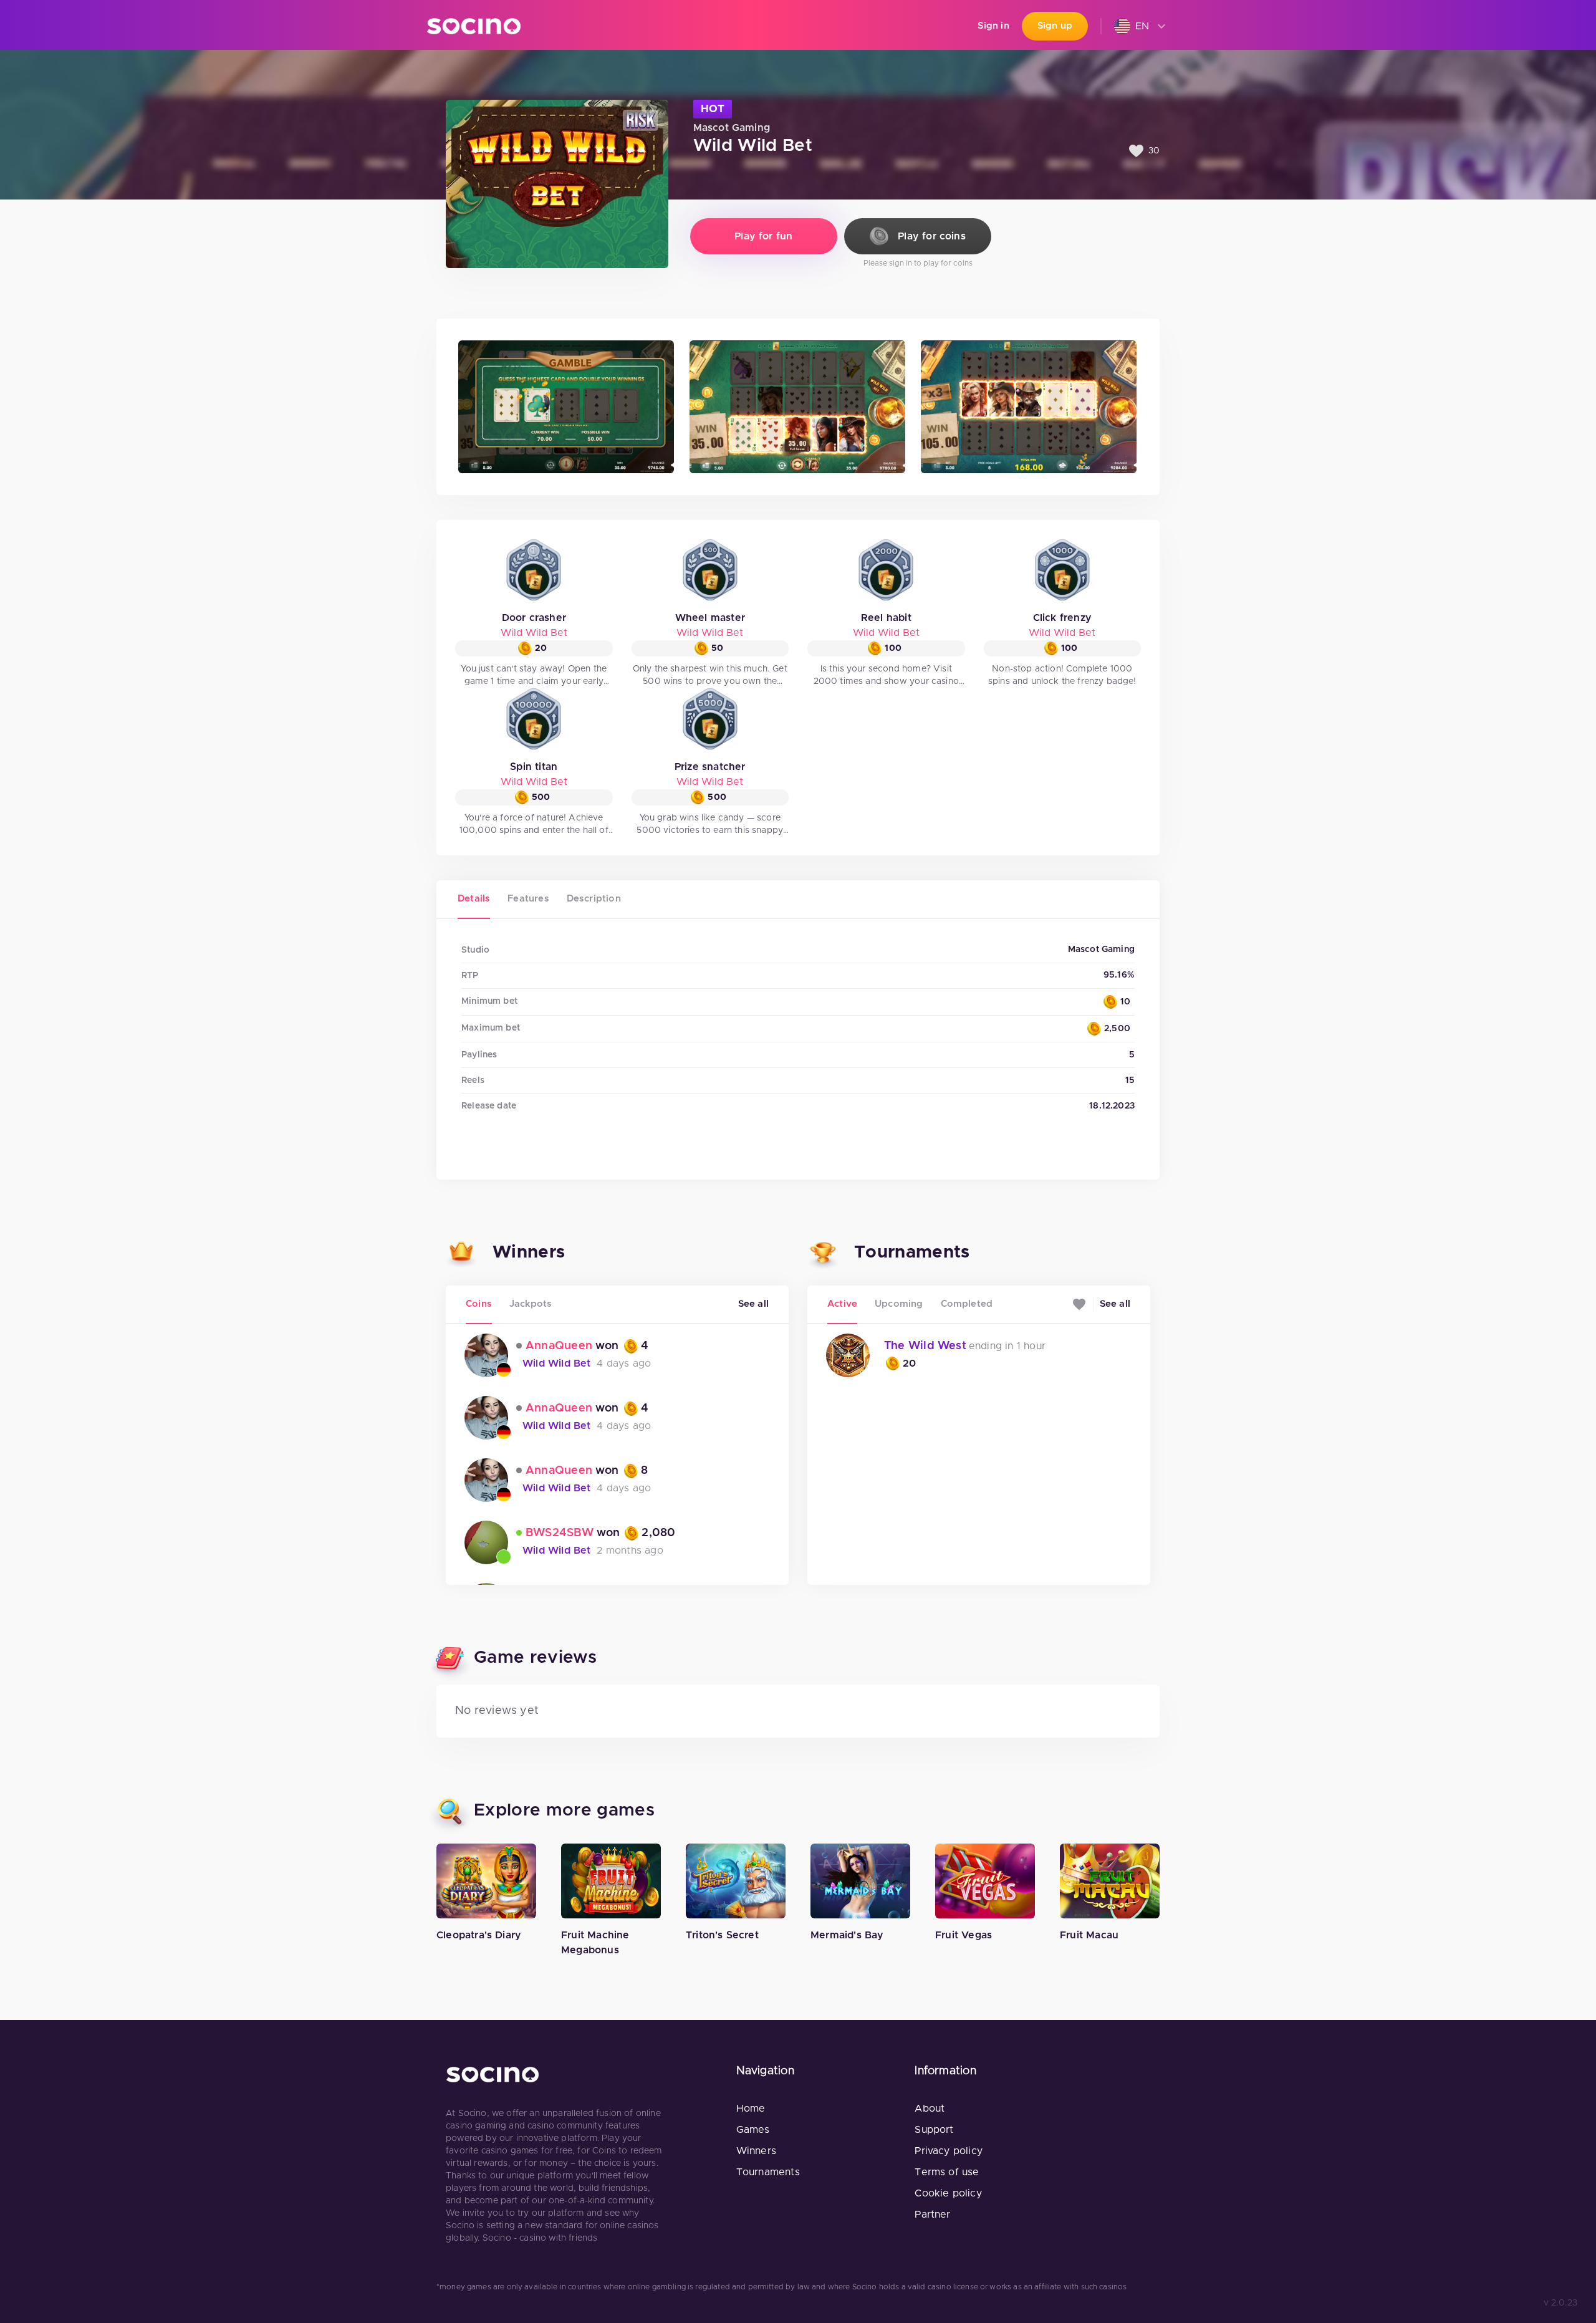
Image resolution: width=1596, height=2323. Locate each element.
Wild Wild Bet (534, 633)
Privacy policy (949, 2151)
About (930, 2109)
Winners (756, 2151)
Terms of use (947, 2172)
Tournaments (768, 2172)
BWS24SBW (560, 1533)
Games (753, 2130)
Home (751, 2109)
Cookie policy (948, 2193)
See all (753, 1304)
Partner (932, 2215)
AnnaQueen (559, 1346)
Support (934, 2130)
